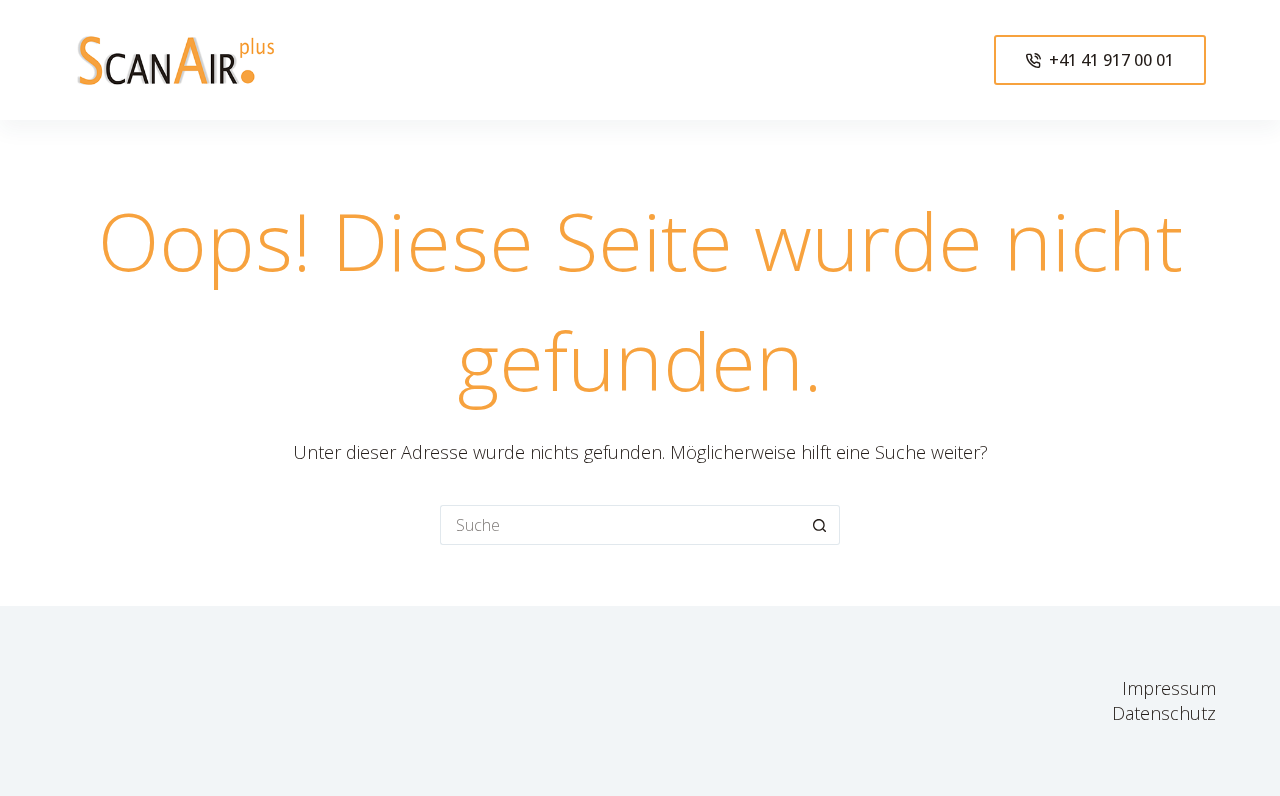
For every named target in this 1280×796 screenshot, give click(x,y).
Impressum (1169, 688)
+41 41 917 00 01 (1111, 60)
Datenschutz (1164, 713)
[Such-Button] (820, 525)
